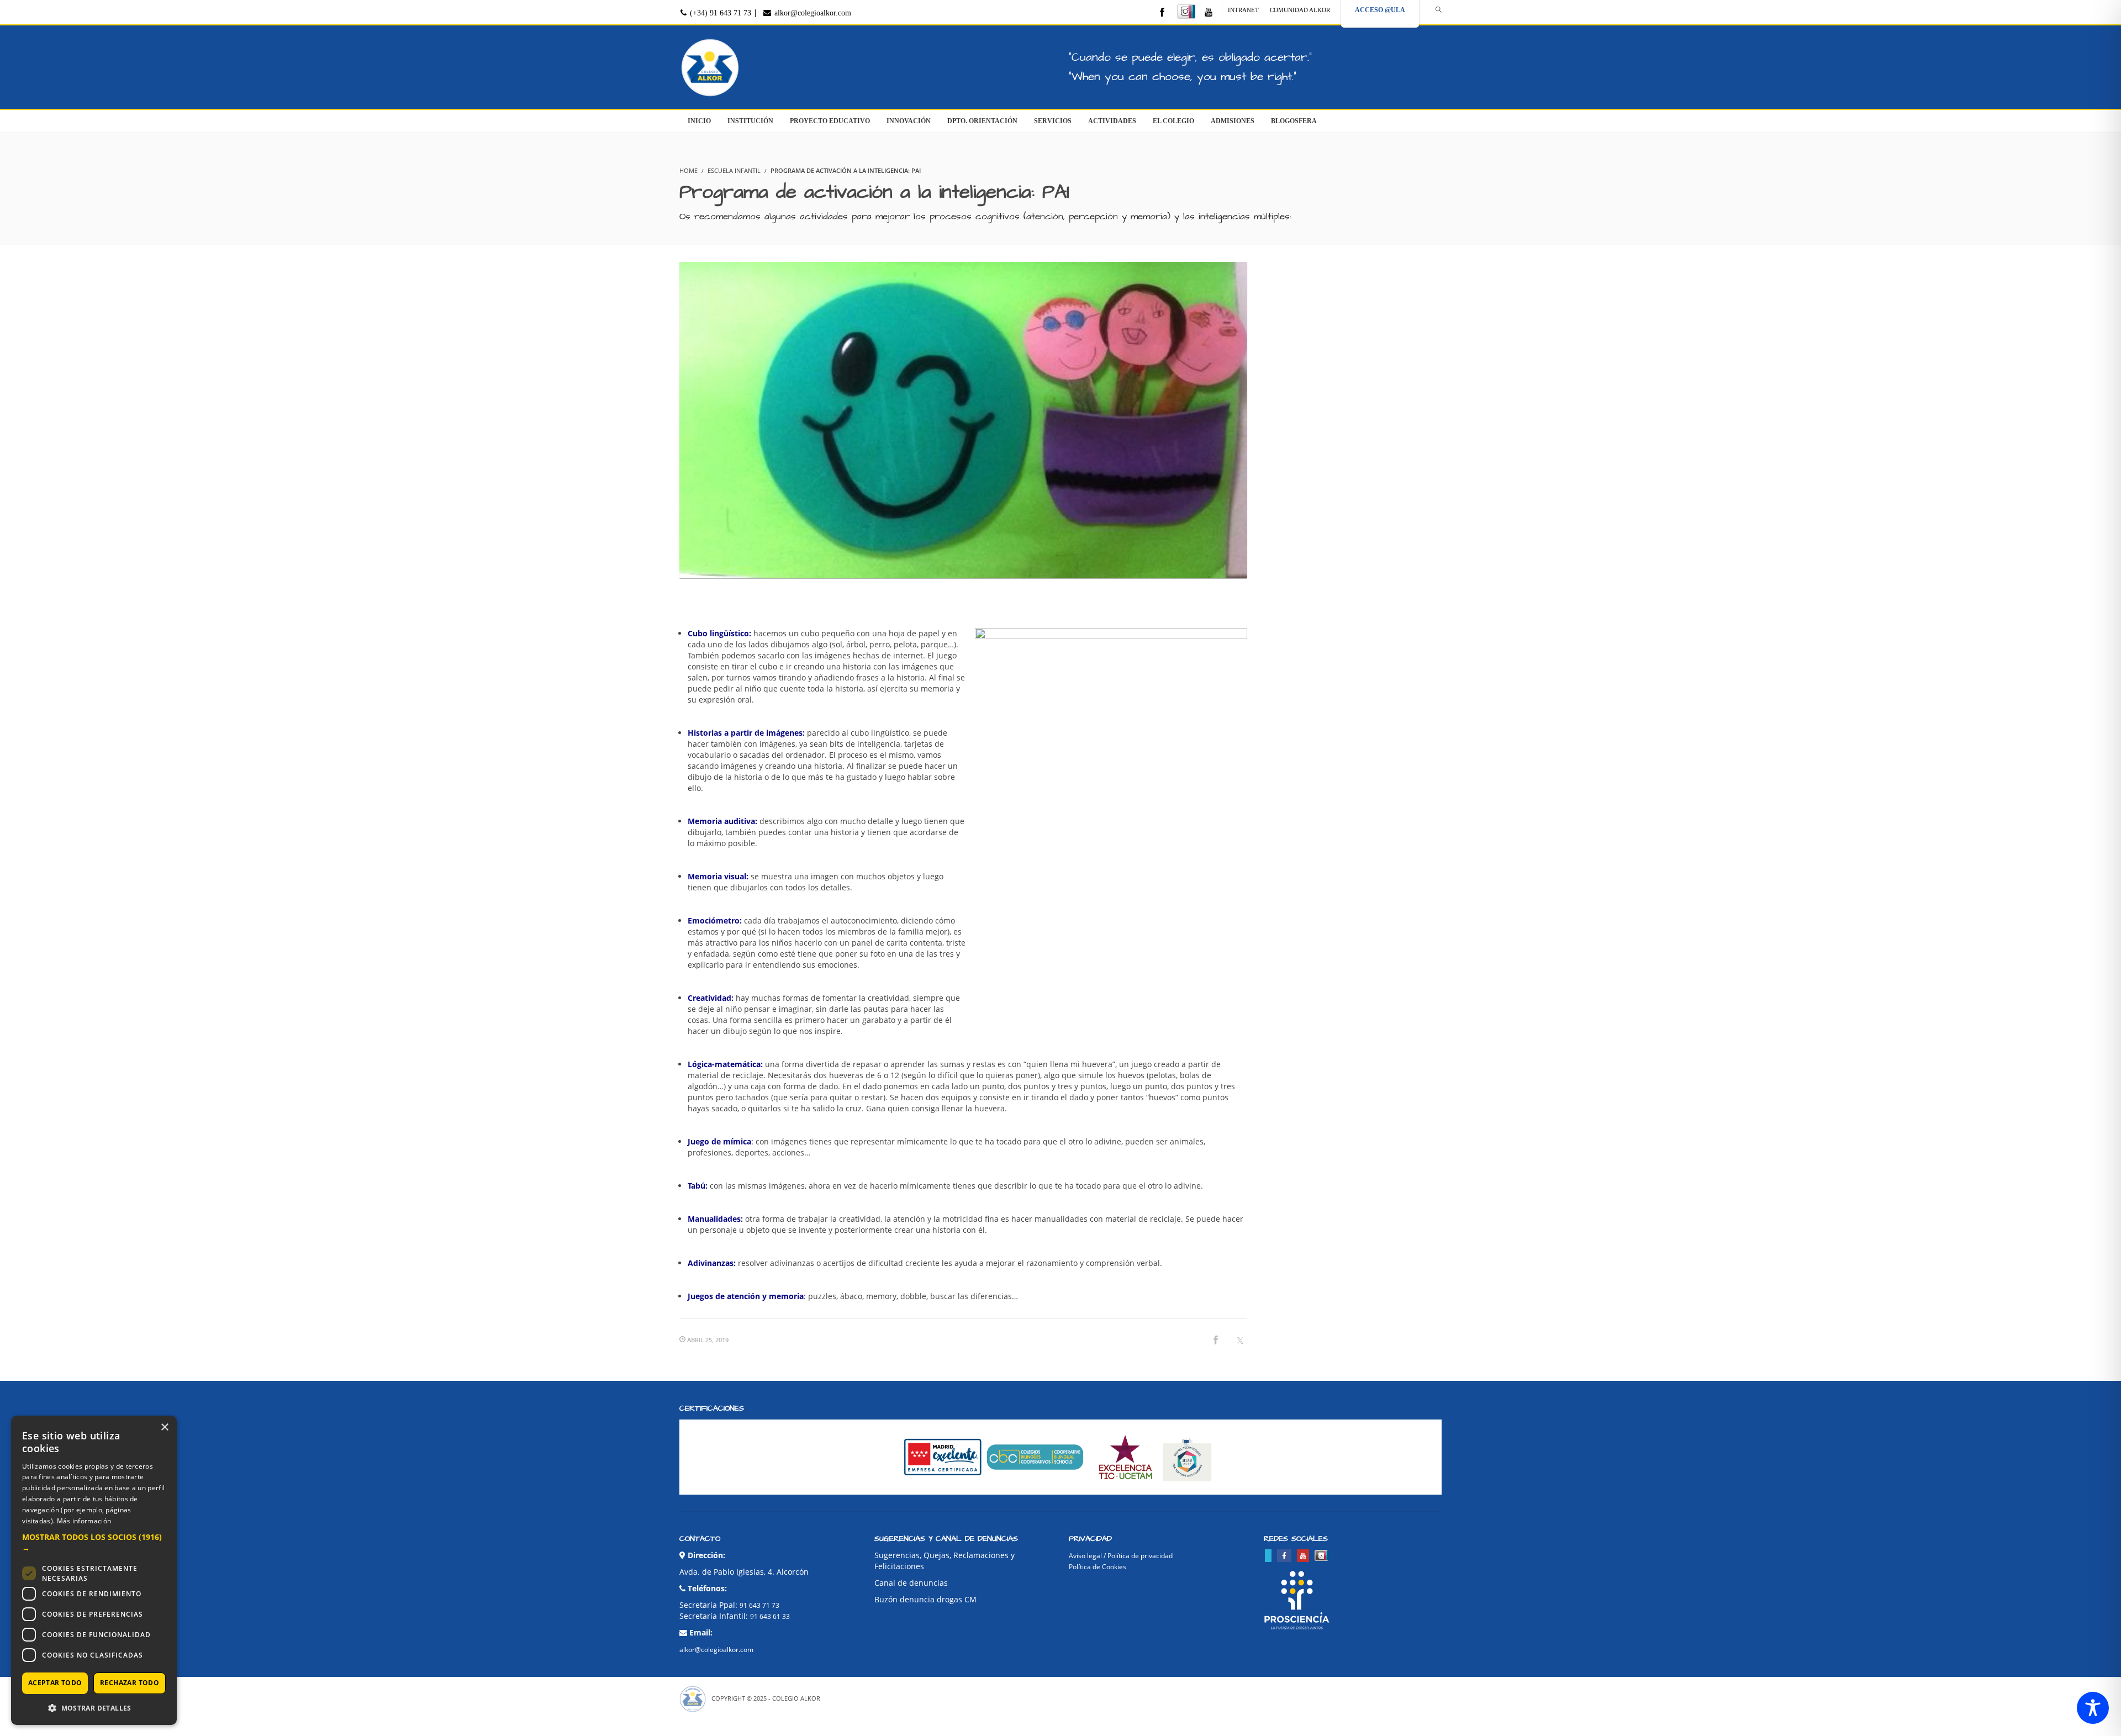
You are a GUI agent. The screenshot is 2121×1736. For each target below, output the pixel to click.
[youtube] (1209, 13)
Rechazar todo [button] (130, 1683)
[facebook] (1162, 13)
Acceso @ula (1380, 10)
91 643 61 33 (770, 1616)
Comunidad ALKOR (1300, 10)
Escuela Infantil (734, 170)
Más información (84, 1521)
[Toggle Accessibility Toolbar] (2093, 1708)
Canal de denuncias (911, 1583)
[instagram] (1186, 12)
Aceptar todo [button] (55, 1683)
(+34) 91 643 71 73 (719, 13)
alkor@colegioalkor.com (812, 13)
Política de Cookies (1098, 1567)
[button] (94, 1543)
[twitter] (1268, 1556)
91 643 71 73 (759, 1605)
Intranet (1243, 10)
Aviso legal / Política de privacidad (1121, 1556)
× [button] (164, 1428)
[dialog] (94, 1570)
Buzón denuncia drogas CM (925, 1599)
